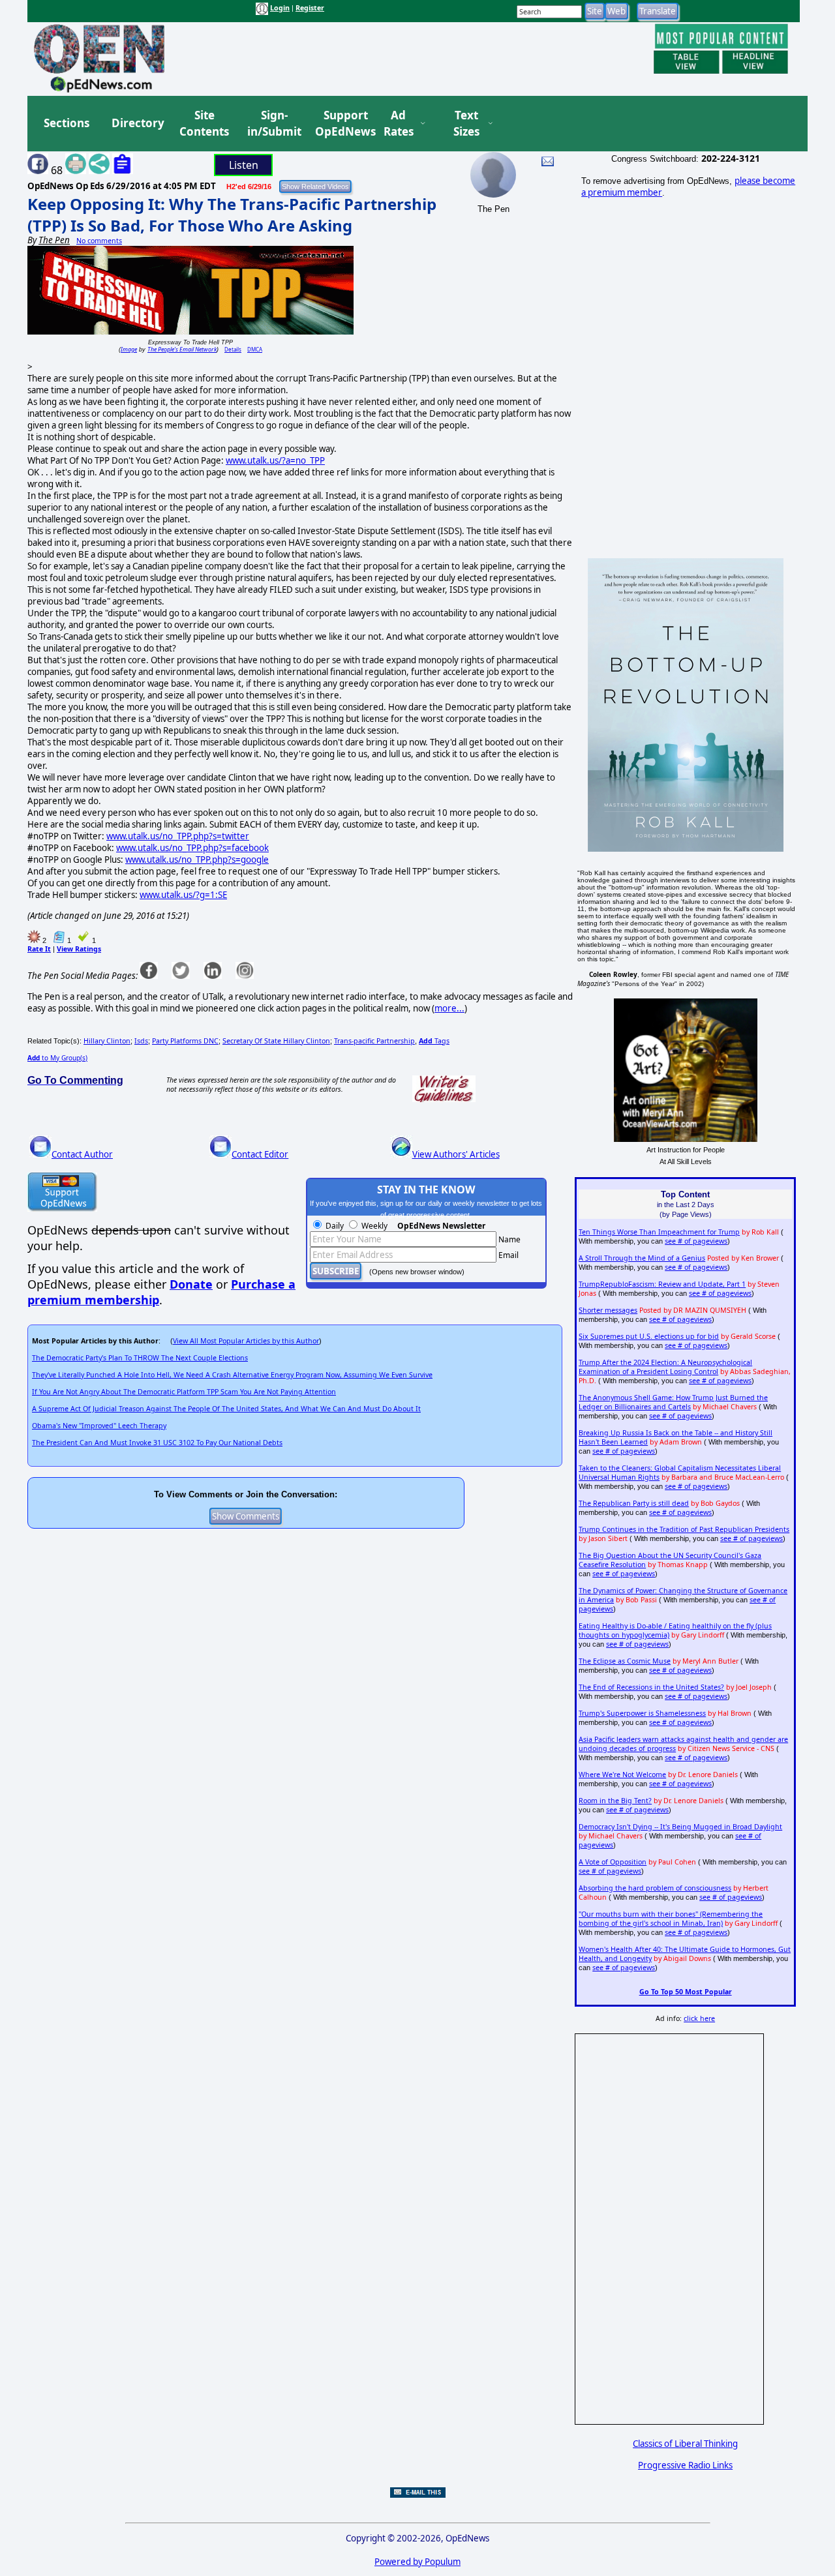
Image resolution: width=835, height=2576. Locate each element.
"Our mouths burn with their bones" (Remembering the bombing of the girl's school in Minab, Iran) (671, 1919)
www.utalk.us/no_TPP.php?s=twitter (178, 836)
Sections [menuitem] (67, 123)
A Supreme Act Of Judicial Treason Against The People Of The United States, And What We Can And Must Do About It (226, 1409)
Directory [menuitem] (137, 123)
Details (233, 349)
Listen (244, 165)
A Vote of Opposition (613, 1862)
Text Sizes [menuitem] (466, 124)
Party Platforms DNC (185, 1041)
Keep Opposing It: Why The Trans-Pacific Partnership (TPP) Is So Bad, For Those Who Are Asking (232, 215)
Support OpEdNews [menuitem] (341, 124)
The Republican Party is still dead (634, 1503)
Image (129, 349)
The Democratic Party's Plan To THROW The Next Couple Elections (140, 1358)
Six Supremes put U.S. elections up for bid (649, 1336)
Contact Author (82, 1154)
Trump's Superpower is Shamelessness (642, 1713)
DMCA (255, 349)
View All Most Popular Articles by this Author (246, 1341)
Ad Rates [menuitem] (399, 124)
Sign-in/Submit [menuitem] (273, 124)
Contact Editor (260, 1154)
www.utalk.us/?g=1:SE (183, 895)
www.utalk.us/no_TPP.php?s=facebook (192, 848)
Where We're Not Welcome (622, 1775)
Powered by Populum (417, 2562)
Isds (141, 1041)
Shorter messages (608, 1310)
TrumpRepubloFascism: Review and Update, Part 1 (662, 1284)
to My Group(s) (57, 1058)
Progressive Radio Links (685, 2465)
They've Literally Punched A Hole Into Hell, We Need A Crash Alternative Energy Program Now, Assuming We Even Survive (232, 1375)
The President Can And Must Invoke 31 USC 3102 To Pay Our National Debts (157, 1443)
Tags (434, 1041)
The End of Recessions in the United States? (651, 1687)
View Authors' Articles (456, 1154)
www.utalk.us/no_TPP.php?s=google (197, 860)
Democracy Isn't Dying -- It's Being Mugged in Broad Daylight (680, 1827)
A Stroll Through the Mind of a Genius (642, 1258)
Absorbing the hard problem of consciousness (655, 1888)
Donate (191, 1284)
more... (449, 1008)
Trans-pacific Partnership (374, 1041)
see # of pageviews (696, 1241)
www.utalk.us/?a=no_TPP (275, 460)
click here (699, 2018)
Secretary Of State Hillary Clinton (276, 1041)
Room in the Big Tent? (615, 1801)
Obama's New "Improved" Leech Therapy (99, 1426)
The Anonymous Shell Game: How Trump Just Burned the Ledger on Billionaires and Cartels (673, 1402)
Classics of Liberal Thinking (685, 2444)
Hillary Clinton (107, 1041)
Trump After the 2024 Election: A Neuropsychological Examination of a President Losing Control (665, 1367)
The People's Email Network (182, 349)
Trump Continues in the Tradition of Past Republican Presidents (684, 1529)
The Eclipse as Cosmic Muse (625, 1661)
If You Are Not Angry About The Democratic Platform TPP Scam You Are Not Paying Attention (184, 1392)
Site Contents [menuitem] (204, 124)
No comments (99, 241)
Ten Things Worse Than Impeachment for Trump (659, 1232)
